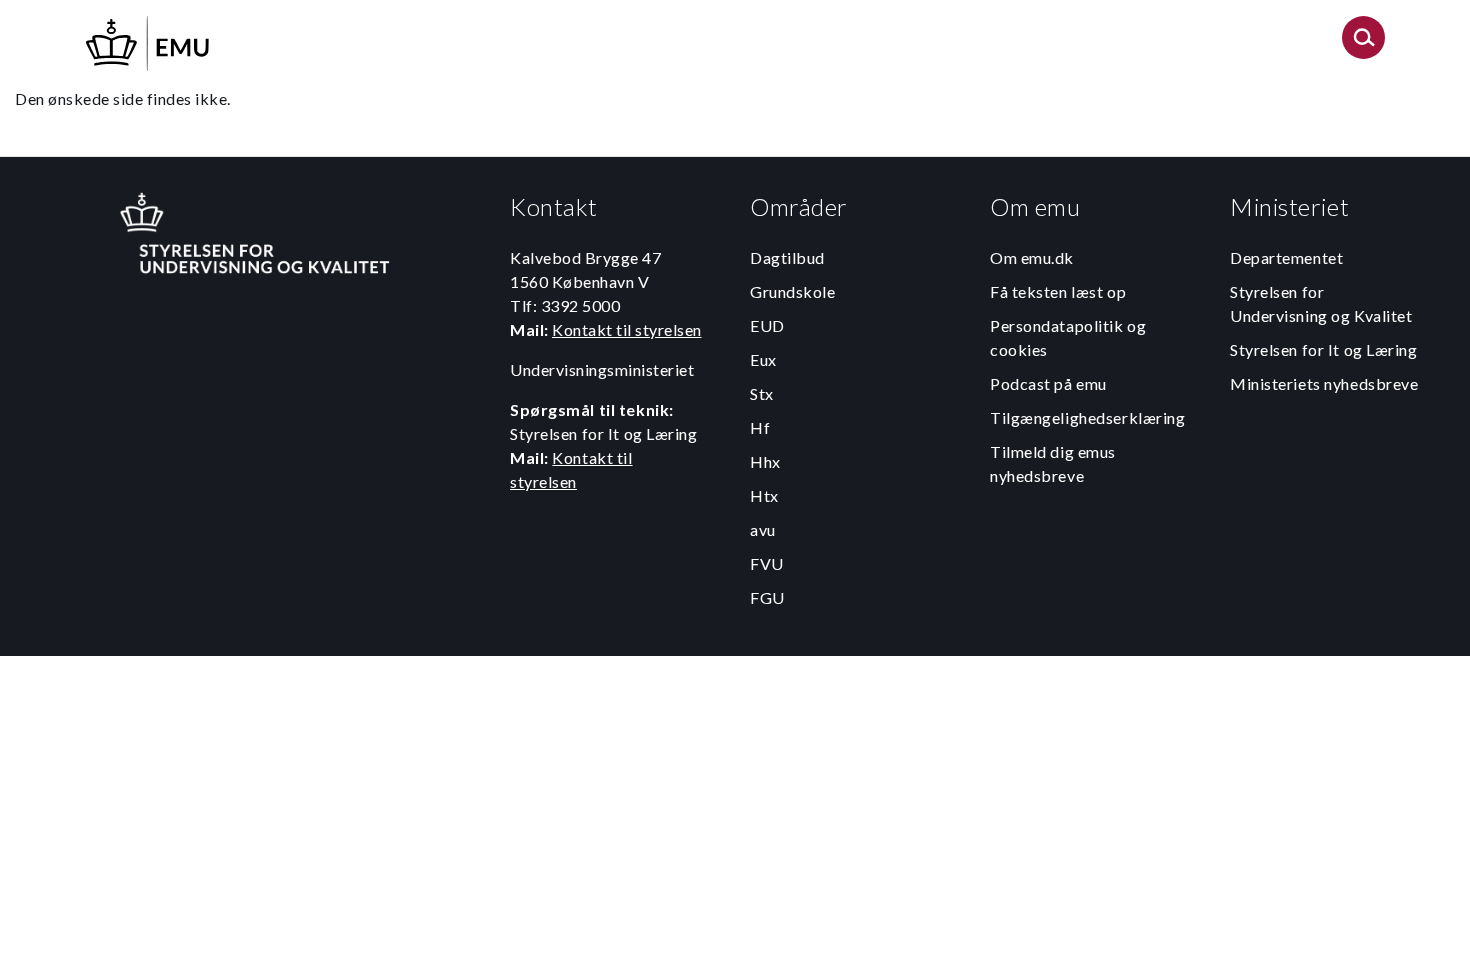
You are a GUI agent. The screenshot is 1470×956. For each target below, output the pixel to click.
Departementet (1286, 257)
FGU (767, 597)
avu (763, 529)
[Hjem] (149, 40)
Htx (764, 495)
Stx (762, 393)
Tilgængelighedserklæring (1087, 417)
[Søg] (1363, 43)
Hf (760, 427)
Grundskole (793, 291)
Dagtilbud (787, 257)
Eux (763, 359)
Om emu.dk (1032, 257)
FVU (767, 563)
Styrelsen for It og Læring (1324, 349)
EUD (767, 325)
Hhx (765, 461)
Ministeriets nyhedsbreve (1324, 383)
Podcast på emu (1048, 383)
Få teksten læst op (1058, 291)
